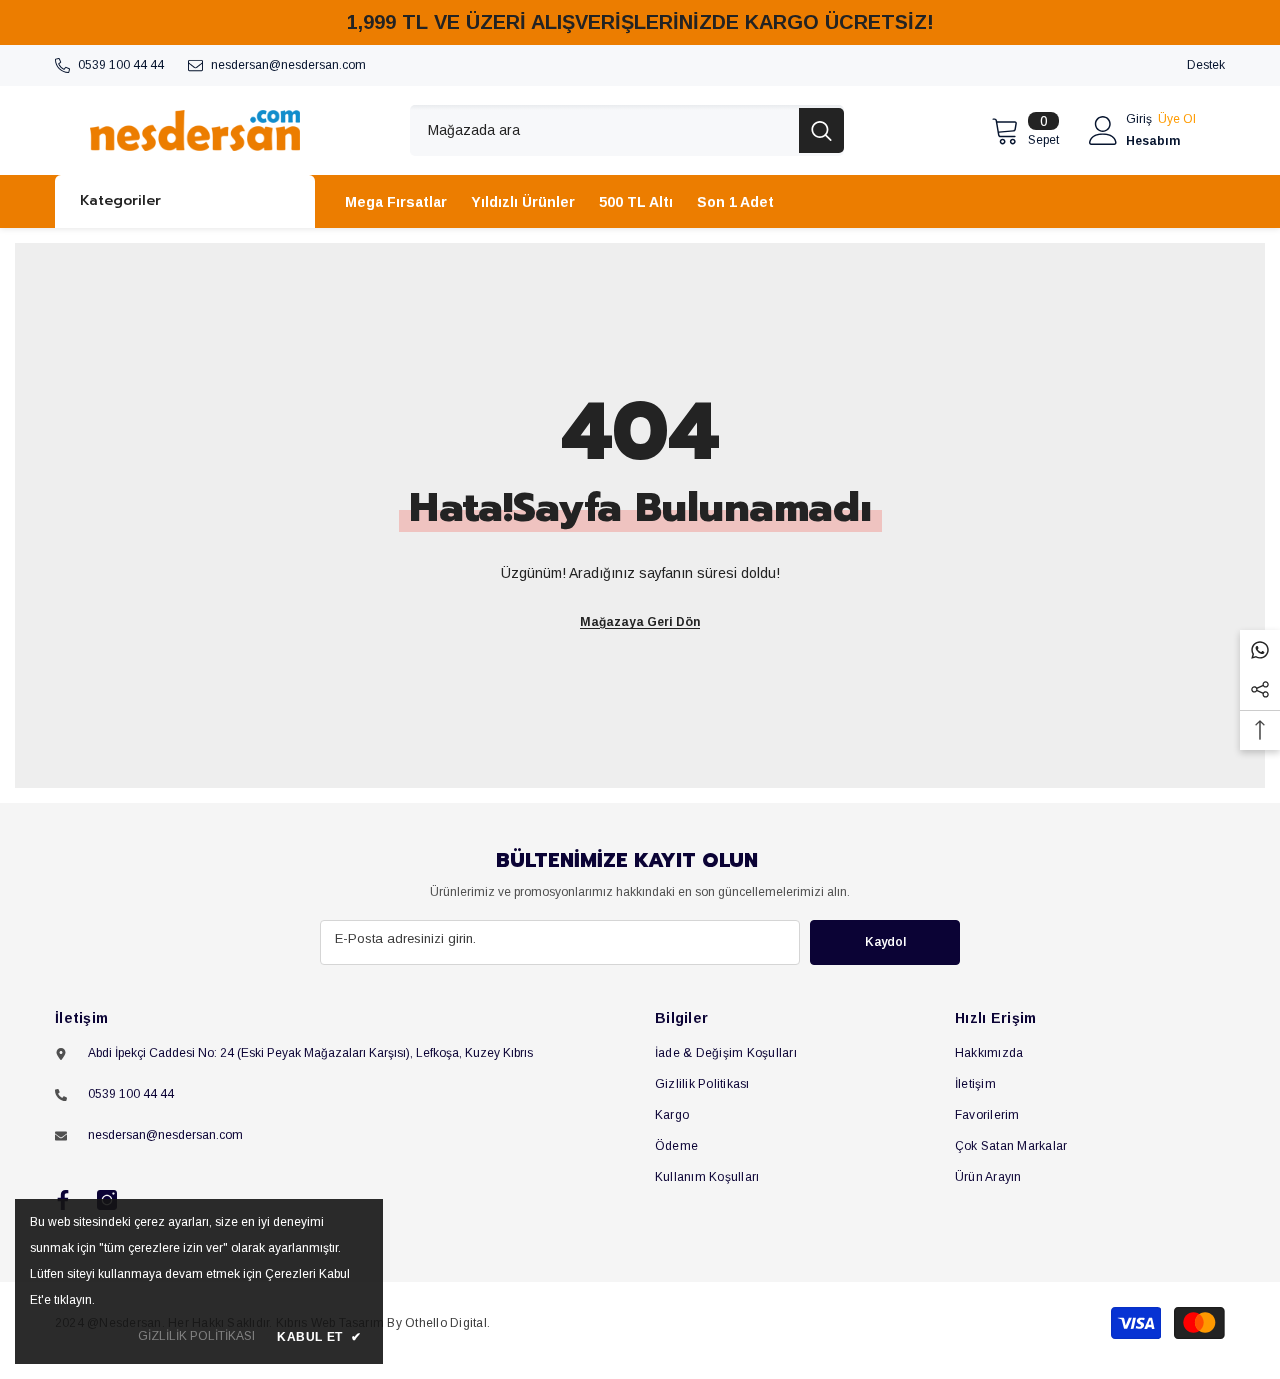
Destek (1206, 65)
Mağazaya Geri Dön (640, 622)
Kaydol (885, 942)
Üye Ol (1177, 119)
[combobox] (604, 130)
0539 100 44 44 (121, 65)
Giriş (1139, 119)
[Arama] (627, 130)
